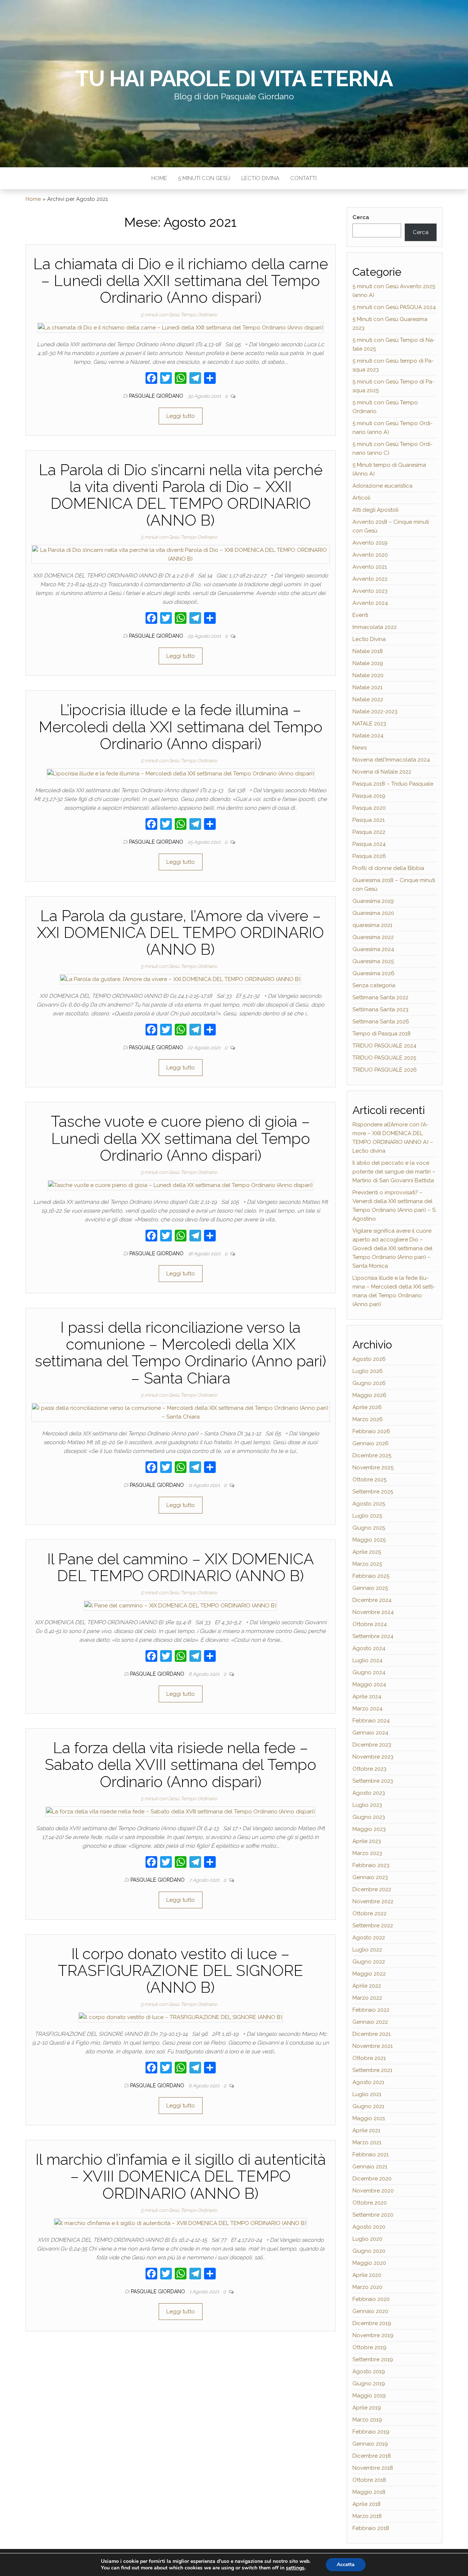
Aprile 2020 (367, 2275)
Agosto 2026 (369, 1359)
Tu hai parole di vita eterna (234, 79)
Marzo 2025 (367, 1564)
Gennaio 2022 (370, 2022)
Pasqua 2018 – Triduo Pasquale (393, 784)
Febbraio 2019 (371, 2432)
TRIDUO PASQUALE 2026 (385, 1070)
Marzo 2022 (367, 1998)
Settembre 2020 (373, 2215)
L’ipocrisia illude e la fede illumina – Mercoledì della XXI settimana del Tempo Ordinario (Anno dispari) (181, 727)
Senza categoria (374, 985)
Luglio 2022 (367, 1950)
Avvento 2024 (370, 603)
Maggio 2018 (369, 2492)
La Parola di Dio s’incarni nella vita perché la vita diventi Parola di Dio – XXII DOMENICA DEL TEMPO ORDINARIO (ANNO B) (181, 495)
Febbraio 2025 (371, 1576)
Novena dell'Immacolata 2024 (391, 760)
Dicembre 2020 (372, 2179)
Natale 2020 (368, 675)
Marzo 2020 (367, 2287)
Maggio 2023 (369, 1829)
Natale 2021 (367, 687)
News (360, 748)
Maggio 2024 (369, 1684)
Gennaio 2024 (370, 1733)
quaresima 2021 (372, 925)
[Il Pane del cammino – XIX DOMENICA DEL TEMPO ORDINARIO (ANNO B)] (180, 1605)
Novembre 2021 (373, 2046)
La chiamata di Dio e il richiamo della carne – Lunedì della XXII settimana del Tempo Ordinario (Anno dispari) (181, 281)
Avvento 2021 (370, 567)
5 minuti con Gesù (204, 178)
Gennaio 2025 (370, 1588)
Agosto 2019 (369, 2371)
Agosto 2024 (369, 1648)
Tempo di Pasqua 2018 (382, 1034)
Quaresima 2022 (373, 937)
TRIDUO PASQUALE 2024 (384, 1046)
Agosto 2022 (369, 1938)
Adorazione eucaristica (382, 486)
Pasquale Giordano (157, 396)
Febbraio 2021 (371, 2155)
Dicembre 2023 (372, 1745)
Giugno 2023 (369, 1817)
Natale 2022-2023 (375, 711)
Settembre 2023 (373, 1781)
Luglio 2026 (368, 1371)
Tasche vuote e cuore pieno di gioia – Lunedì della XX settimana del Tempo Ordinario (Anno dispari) (180, 1138)
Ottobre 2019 (369, 2347)
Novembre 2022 (373, 1901)
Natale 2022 (368, 699)
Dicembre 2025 (372, 1455)
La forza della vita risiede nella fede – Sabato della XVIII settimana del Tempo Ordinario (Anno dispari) (180, 1765)
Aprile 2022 (367, 1986)
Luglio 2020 (367, 2239)
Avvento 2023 (370, 591)
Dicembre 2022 (372, 1889)
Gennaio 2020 (370, 2311)
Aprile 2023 (367, 1841)
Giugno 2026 (369, 1383)
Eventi (360, 615)
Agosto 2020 (369, 2227)
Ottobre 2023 (369, 1769)
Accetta (346, 2564)
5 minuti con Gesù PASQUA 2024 (394, 307)
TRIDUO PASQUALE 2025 (384, 1058)
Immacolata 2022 (375, 627)
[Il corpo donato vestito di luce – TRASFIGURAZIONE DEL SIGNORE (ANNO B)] (181, 2017)
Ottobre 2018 (369, 2480)
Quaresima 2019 (373, 901)
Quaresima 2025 (373, 961)
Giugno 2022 (369, 1962)
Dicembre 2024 (372, 1600)
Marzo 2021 (367, 2142)
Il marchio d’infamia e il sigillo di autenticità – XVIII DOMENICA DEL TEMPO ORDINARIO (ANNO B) (181, 2176)
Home (159, 178)
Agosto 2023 (369, 1793)
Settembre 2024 (373, 1636)
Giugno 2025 (369, 1528)
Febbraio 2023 (371, 1865)
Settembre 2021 (372, 2070)
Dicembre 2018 (372, 2456)
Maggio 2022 (369, 1974)
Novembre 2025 (373, 1468)
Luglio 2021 (367, 2094)
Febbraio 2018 (371, 2528)
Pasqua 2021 (369, 820)
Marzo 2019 (367, 2420)
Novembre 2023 (373, 1757)
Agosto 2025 (369, 1504)
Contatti (303, 178)
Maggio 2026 (369, 1395)
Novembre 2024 (373, 1612)
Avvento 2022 (370, 579)
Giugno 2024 (369, 1672)
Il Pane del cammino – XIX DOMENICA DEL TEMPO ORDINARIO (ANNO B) (180, 1567)
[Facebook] (151, 379)
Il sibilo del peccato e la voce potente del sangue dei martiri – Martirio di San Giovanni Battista (394, 1172)
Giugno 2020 (369, 2251)
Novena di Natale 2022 (382, 772)
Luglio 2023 (367, 1805)
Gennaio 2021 (370, 2167)
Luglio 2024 (367, 1660)
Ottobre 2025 (369, 1480)
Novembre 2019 (373, 2335)
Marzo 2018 (367, 2516)
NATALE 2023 (369, 724)
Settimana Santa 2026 (381, 1022)
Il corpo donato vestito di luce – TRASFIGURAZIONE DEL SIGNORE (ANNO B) (180, 1971)
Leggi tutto (181, 416)
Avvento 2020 (370, 555)
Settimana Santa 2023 (380, 1010)
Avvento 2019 (370, 543)
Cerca (361, 217)
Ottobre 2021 (369, 2058)
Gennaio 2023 (370, 1877)
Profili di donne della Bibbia (388, 868)
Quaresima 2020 (373, 913)
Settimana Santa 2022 (380, 997)
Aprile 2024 (367, 1697)
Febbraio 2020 (371, 2299)
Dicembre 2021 (371, 2034)
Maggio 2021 (369, 2118)
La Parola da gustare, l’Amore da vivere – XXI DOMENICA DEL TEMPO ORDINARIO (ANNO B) (180, 933)
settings (295, 2568)
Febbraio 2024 (371, 1721)
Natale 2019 (368, 663)
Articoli (361, 498)
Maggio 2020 (369, 2263)
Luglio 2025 (367, 1516)
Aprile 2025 (367, 1552)
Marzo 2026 (368, 1419)
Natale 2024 (368, 736)
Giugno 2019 (369, 2384)
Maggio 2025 (369, 1540)
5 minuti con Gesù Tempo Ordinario (179, 315)
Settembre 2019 (373, 2359)
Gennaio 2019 (370, 2444)
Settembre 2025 (373, 1492)
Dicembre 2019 (372, 2323)
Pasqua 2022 (369, 832)
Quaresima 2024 (373, 949)
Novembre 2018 (373, 2468)
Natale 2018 (368, 651)
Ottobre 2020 (370, 2203)
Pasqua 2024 (369, 844)
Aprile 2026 (367, 1407)
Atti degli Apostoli (375, 510)
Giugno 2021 (368, 2106)
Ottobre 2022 (369, 1913)
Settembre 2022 (373, 1926)
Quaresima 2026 (373, 973)
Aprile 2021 (366, 2130)
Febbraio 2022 (371, 2010)
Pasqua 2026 (369, 856)
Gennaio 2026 (371, 1443)
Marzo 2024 (367, 1709)
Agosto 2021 (368, 2082)
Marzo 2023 (367, 1853)
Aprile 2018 (367, 2504)
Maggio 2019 (369, 2396)
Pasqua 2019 (369, 796)
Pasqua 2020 (369, 808)
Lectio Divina (260, 178)
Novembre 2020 (373, 2191)
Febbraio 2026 (371, 1431)
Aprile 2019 (367, 2408)
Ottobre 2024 (370, 1624)
